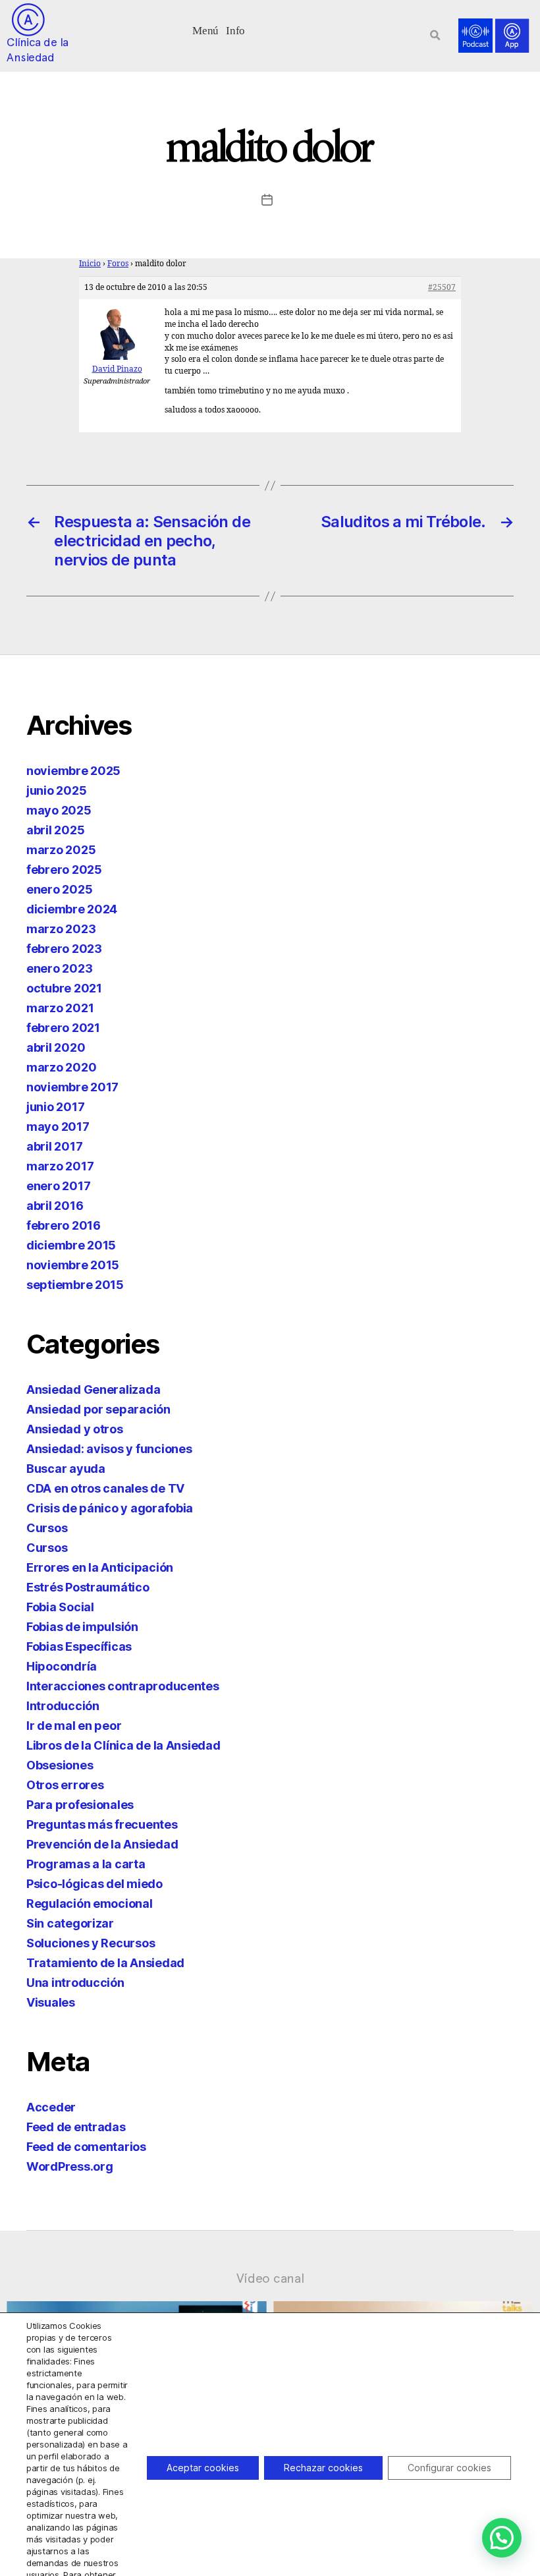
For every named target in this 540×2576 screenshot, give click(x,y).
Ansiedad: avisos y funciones (109, 1449)
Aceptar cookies (203, 2468)
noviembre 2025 (73, 771)
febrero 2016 (64, 1225)
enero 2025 (59, 889)
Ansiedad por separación (98, 1409)
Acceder (51, 2107)
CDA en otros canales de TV (105, 1488)
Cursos (47, 1528)
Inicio (90, 264)
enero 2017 (58, 1186)
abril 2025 (55, 830)
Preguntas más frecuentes (102, 1824)
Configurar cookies (449, 2468)
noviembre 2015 (73, 1265)
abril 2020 (56, 1047)
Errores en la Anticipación (100, 1567)
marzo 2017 (60, 1166)
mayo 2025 (59, 810)
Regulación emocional (90, 1903)
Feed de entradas (76, 2127)
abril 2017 (54, 1146)
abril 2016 (55, 1206)
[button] (206, 29)
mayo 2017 (58, 1127)
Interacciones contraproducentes (123, 1686)
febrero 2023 (64, 949)
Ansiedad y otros (75, 1429)
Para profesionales (80, 1805)
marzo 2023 (61, 929)
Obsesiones (60, 1765)
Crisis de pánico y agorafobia (110, 1508)
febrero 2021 (63, 1028)
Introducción (63, 1706)
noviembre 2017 (72, 1087)
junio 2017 (55, 1107)
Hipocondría (62, 1666)
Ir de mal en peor (74, 1726)
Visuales (51, 2002)
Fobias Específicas (79, 1646)
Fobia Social (60, 1607)
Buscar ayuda (66, 1469)
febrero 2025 (64, 870)
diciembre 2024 (72, 909)
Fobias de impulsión (82, 1627)
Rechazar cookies (323, 2468)
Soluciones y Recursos (91, 1943)
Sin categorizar (70, 1923)
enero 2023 (59, 968)
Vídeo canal (270, 2278)
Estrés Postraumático (88, 1587)
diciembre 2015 (71, 1245)
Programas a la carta (86, 1864)
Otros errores (65, 1785)
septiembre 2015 (75, 1285)
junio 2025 (56, 790)
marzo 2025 (61, 850)
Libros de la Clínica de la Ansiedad (123, 1745)
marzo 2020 (61, 1067)
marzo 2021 (60, 1008)
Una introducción (75, 1983)
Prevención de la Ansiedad (102, 1844)
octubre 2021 (64, 988)
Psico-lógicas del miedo (94, 1884)
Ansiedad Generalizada (93, 1389)
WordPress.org (70, 2166)
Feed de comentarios (86, 2147)
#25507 (442, 288)
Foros (118, 264)
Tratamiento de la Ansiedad (105, 1963)
